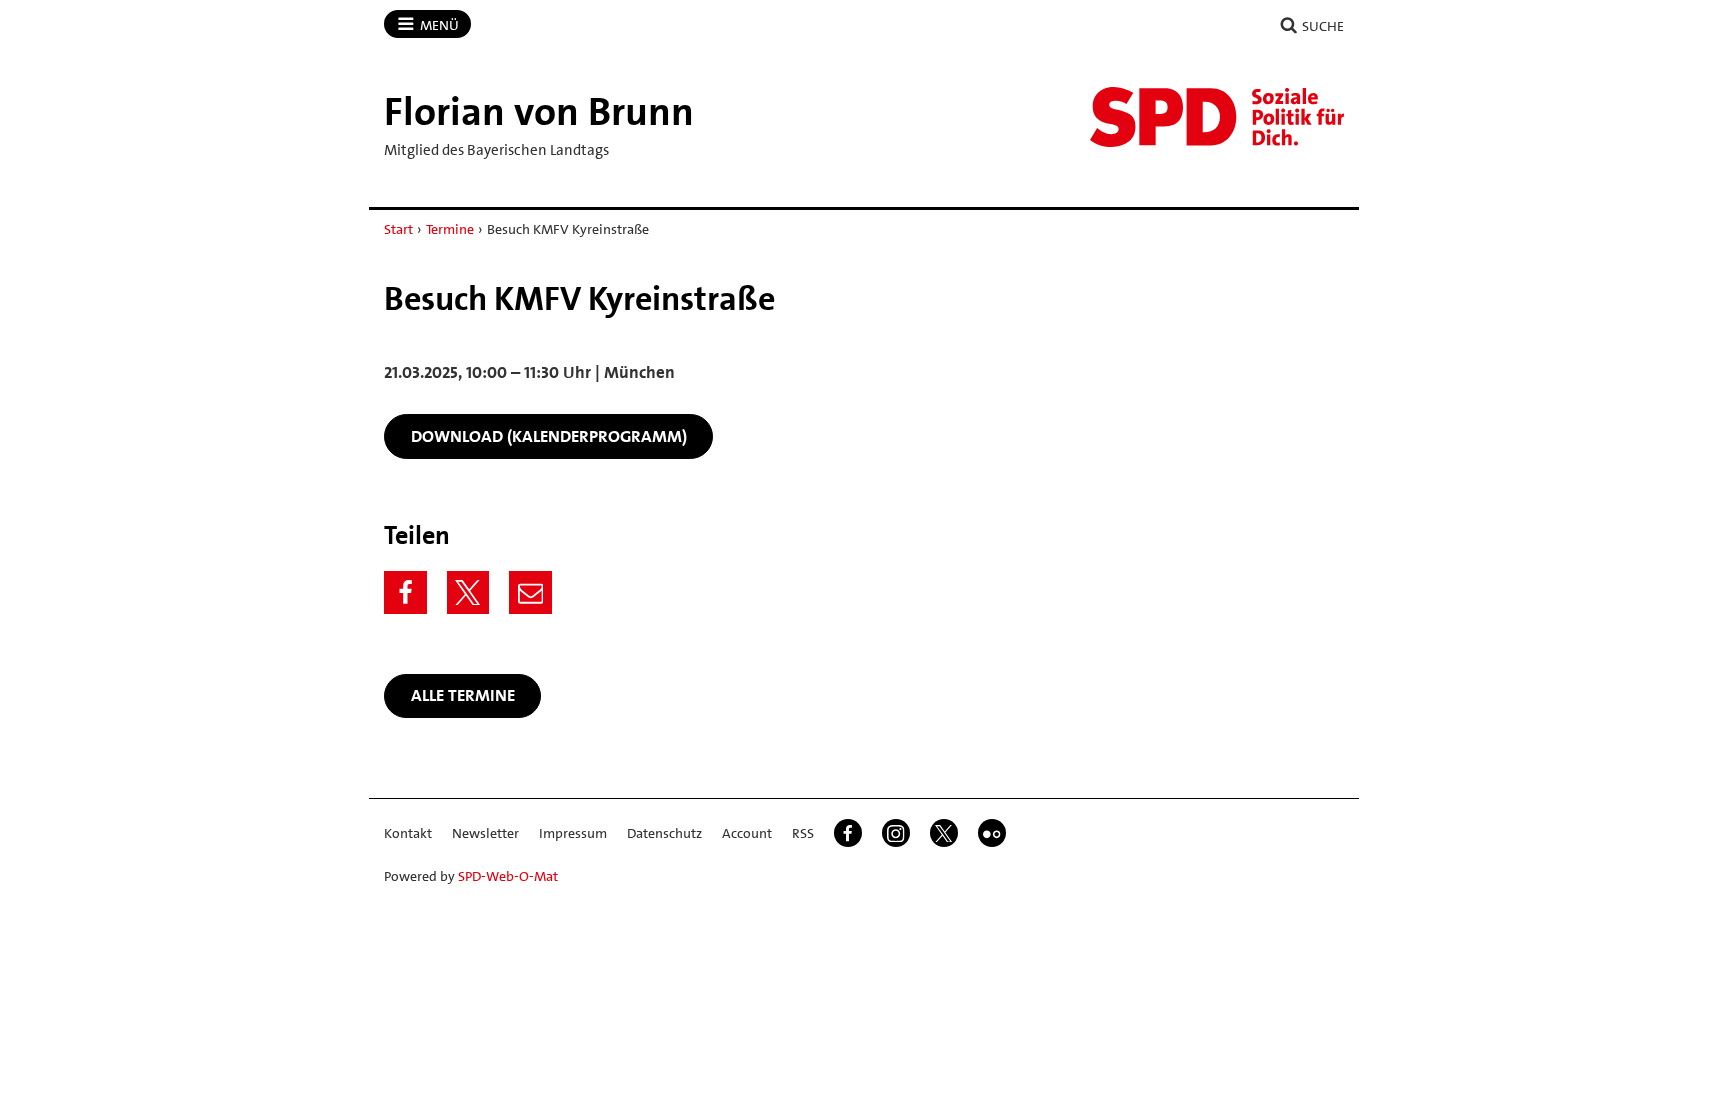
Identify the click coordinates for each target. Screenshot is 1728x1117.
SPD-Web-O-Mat (508, 876)
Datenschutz (664, 833)
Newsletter (485, 833)
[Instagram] (896, 833)
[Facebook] (405, 592)
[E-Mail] (530, 592)
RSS (803, 833)
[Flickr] (992, 833)
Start (398, 229)
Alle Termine (463, 695)
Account (747, 833)
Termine (450, 229)
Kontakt (408, 833)
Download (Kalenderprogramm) (549, 436)
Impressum (573, 833)
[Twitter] (468, 592)
